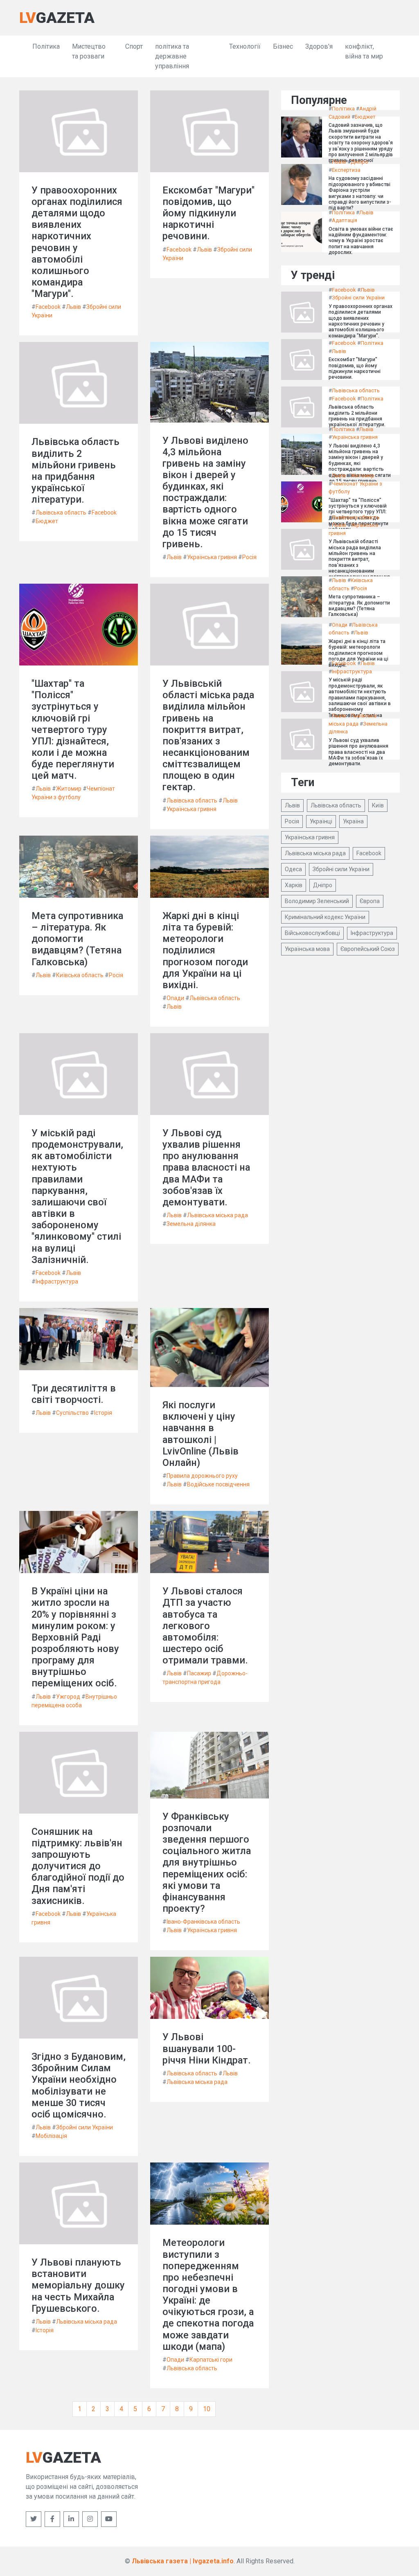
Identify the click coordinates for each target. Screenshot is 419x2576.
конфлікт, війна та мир (364, 51)
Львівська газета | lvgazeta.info (183, 2561)
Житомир (69, 789)
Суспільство (72, 1413)
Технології (245, 46)
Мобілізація (51, 2136)
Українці (321, 821)
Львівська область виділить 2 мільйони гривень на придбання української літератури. (75, 471)
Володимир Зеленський (317, 901)
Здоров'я (319, 46)
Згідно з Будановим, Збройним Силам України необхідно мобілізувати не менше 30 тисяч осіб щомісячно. (79, 2085)
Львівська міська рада (217, 1215)
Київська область (80, 975)
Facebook (48, 307)
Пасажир (199, 1673)
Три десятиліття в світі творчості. (74, 1394)
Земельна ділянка (191, 1224)
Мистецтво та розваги (89, 51)
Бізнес (283, 46)
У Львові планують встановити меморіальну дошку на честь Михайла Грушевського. (78, 2285)
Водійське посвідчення (218, 1484)
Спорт (134, 46)
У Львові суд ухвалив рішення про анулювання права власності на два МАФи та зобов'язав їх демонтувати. (206, 1168)
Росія (249, 557)
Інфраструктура (57, 1281)
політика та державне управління (172, 56)
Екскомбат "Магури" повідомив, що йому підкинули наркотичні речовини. (208, 213)
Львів (73, 307)
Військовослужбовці (312, 933)
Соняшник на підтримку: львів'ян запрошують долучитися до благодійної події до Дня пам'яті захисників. (78, 1866)
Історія (103, 1413)
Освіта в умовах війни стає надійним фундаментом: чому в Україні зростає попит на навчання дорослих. (361, 241)
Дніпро (359, 162)
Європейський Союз (368, 949)
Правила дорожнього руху (202, 1476)
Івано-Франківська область (203, 1922)
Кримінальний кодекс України (325, 917)
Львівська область (61, 513)
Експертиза (346, 170)
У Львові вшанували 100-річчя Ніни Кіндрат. (207, 2048)
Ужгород (68, 1697)
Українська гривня (212, 557)
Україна (353, 821)
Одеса (293, 869)
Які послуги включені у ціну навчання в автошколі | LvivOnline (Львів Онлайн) (200, 1434)
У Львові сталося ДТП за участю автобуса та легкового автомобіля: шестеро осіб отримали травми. (205, 1626)
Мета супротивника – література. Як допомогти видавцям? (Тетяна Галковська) (77, 939)
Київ (378, 805)
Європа (370, 901)
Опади (175, 998)
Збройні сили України (84, 2127)
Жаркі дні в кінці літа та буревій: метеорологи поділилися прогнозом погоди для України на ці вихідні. (205, 950)
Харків (294, 885)
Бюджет (47, 521)
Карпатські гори (211, 2360)
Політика (46, 46)
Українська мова (307, 949)
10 (207, 2409)
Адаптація (345, 220)
